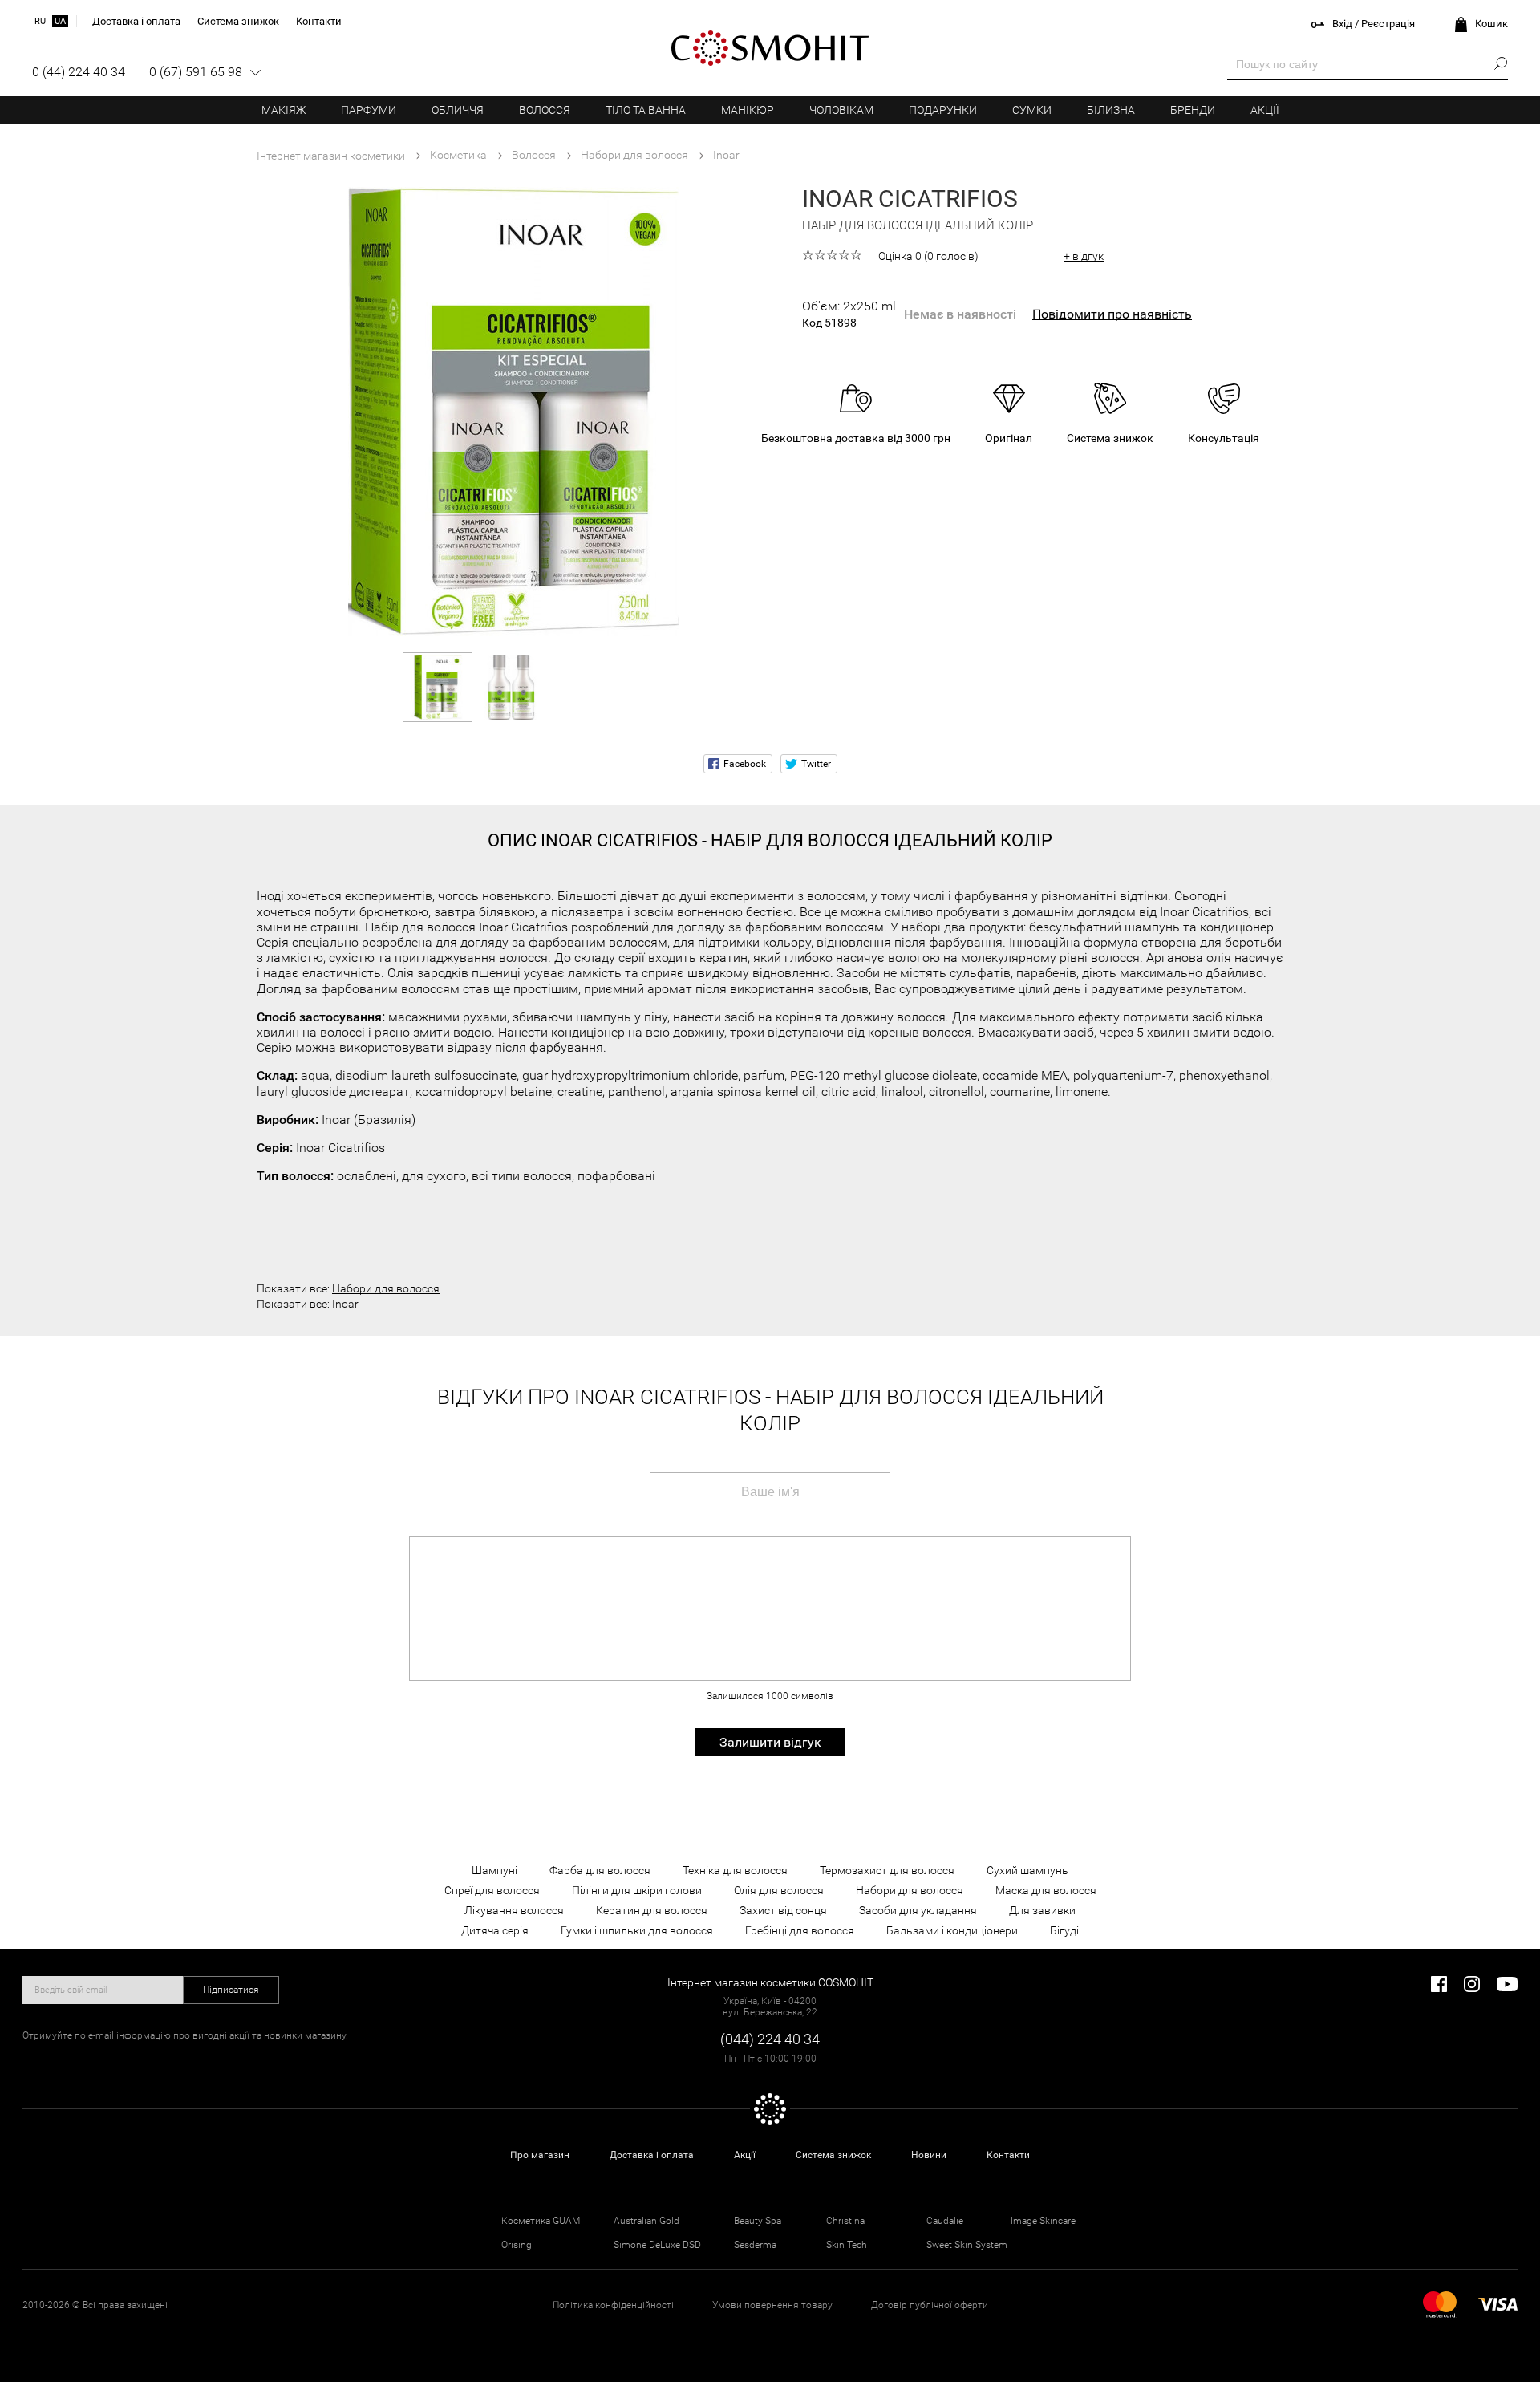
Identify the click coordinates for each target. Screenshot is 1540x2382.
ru (40, 21)
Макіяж (284, 110)
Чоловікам (841, 110)
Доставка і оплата (652, 2155)
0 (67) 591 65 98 (196, 72)
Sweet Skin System (967, 2245)
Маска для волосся (1046, 1890)
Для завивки (1042, 1910)
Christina (845, 2221)
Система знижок (833, 2155)
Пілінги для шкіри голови (637, 1890)
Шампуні (494, 1870)
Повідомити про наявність (1112, 314)
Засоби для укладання (918, 1910)
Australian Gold (646, 2221)
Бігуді (1064, 1930)
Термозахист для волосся (887, 1870)
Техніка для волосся (735, 1870)
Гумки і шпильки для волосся (637, 1930)
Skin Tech (847, 2245)
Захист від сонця (783, 1910)
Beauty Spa (758, 2221)
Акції (1265, 110)
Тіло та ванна (646, 110)
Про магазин (540, 2155)
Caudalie (945, 2221)
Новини (929, 2155)
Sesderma (755, 2245)
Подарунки (943, 110)
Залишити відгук (770, 1742)
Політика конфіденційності (613, 2305)
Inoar (345, 1304)
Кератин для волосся (652, 1910)
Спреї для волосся (492, 1890)
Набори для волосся (386, 1288)
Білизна (1111, 110)
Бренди (1193, 110)
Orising (517, 2245)
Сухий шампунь (1027, 1870)
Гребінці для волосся (800, 1930)
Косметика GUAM (541, 2221)
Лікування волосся (514, 1910)
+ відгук (1084, 256)
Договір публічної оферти (930, 2305)
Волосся (545, 110)
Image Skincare (1043, 2221)
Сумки (1032, 110)
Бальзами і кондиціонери (952, 1930)
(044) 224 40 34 (770, 2039)
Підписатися (231, 1990)
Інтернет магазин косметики (331, 156)
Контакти (1008, 2155)
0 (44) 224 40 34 (79, 72)
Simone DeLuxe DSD (657, 2245)
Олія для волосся (779, 1890)
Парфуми (369, 110)
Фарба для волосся (600, 1870)
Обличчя (458, 110)
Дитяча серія (495, 1930)
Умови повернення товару (772, 2305)
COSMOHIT (770, 48)
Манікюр (748, 110)
